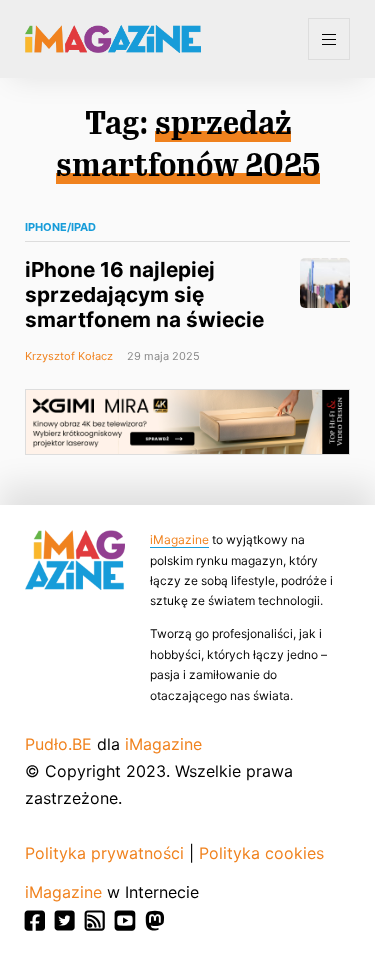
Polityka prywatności (104, 853)
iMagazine (179, 539)
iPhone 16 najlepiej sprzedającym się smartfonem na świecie (144, 294)
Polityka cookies (261, 853)
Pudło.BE (58, 744)
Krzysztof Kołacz (69, 356)
